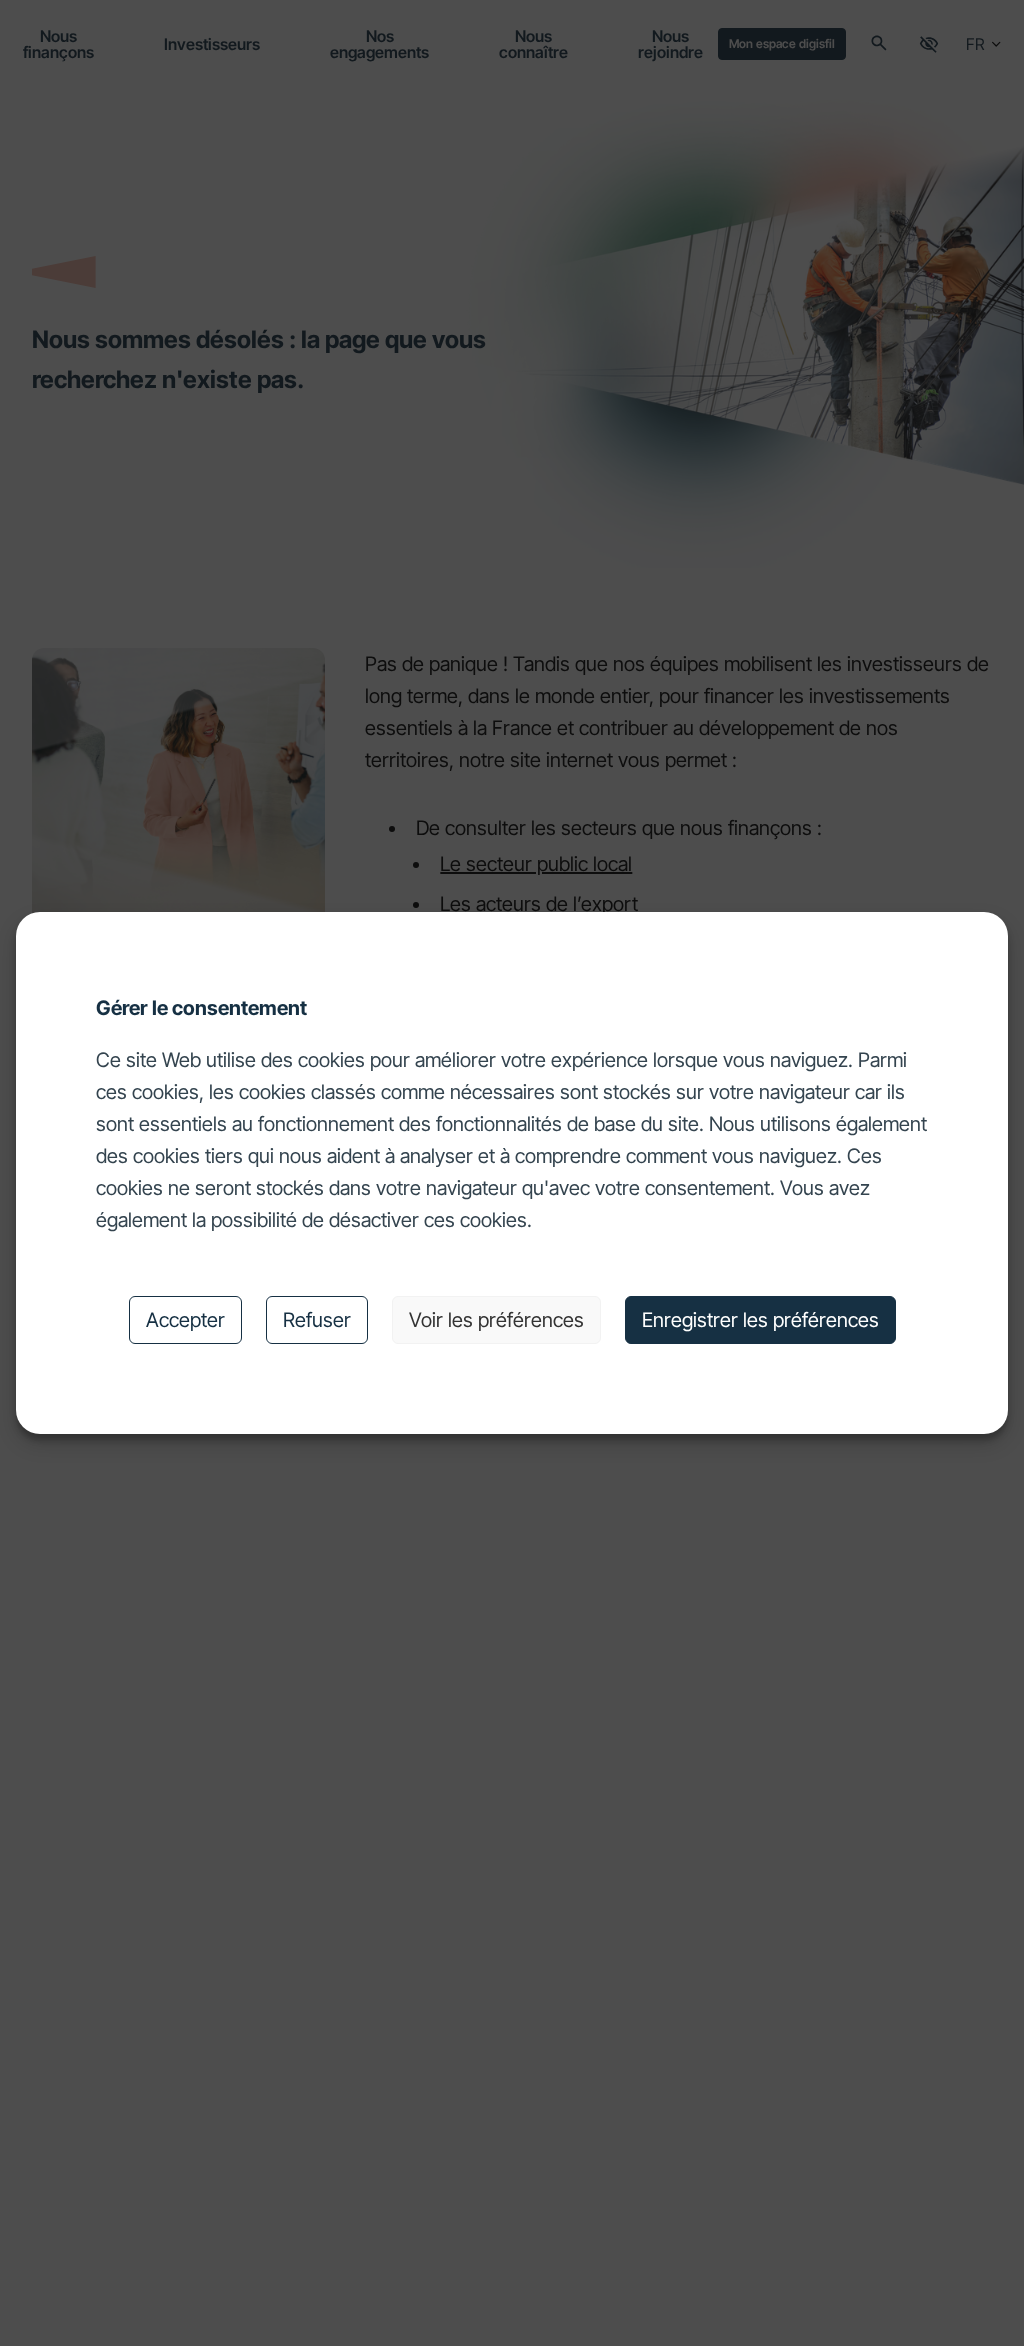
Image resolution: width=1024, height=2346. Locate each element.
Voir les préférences (496, 1320)
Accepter (185, 1320)
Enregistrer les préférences (760, 1320)
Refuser (317, 1320)
